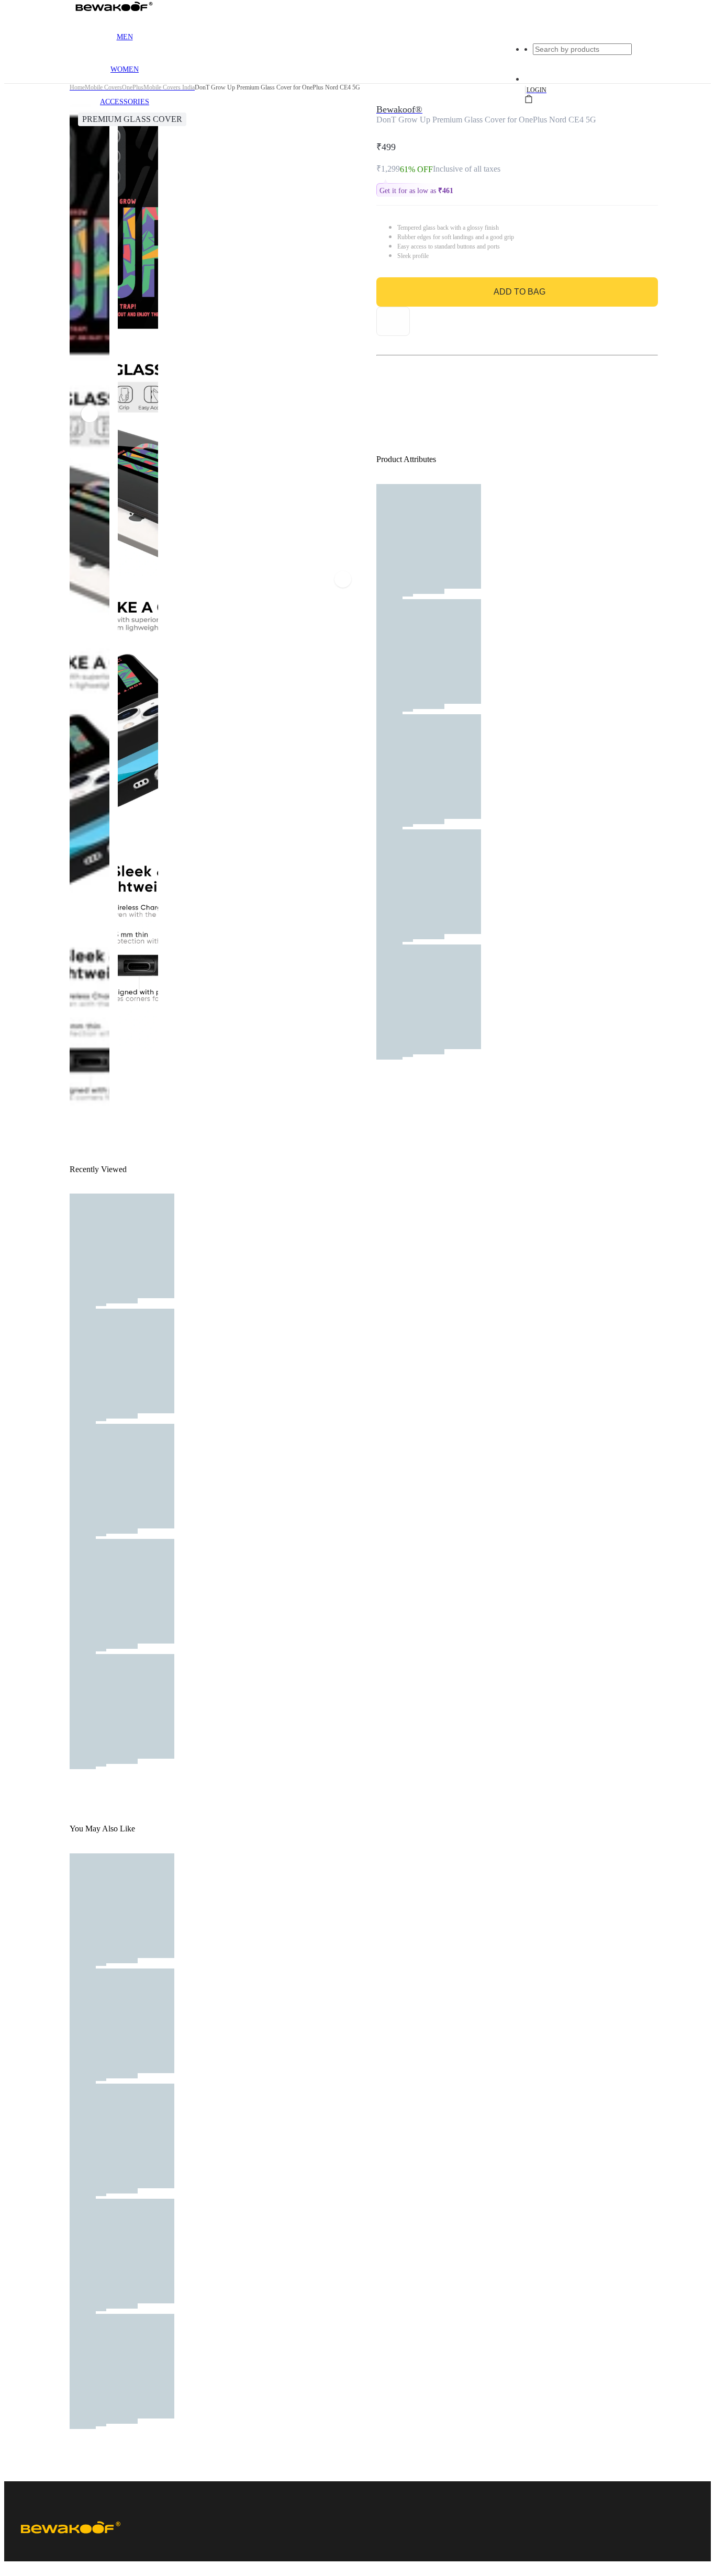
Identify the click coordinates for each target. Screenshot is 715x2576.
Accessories (125, 102)
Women (125, 69)
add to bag (520, 292)
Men (125, 37)
